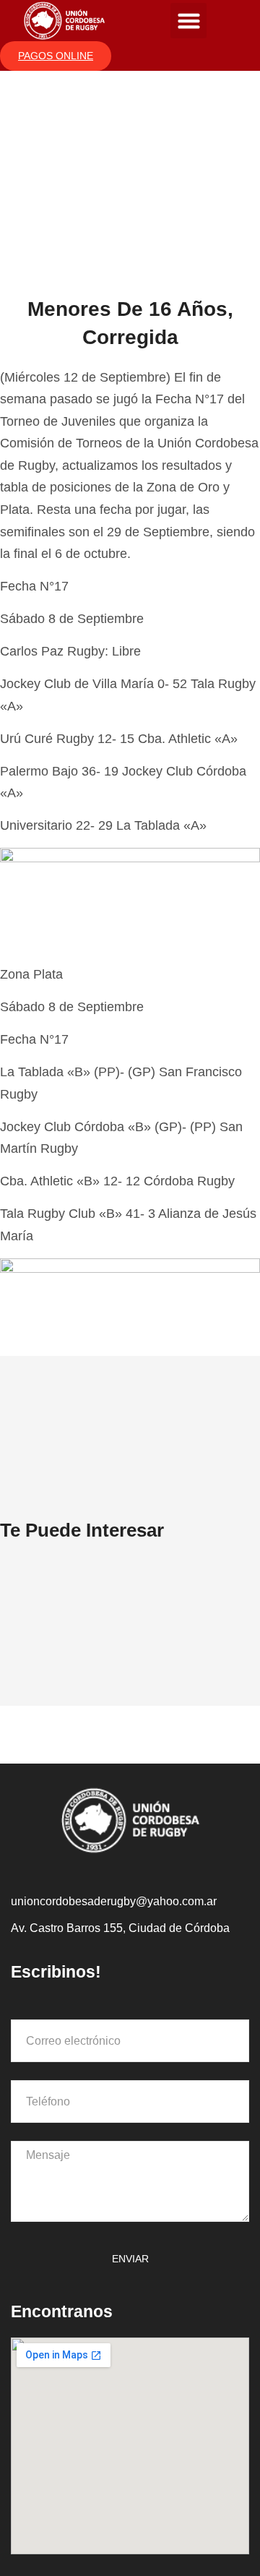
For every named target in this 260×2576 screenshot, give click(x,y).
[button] (188, 21)
